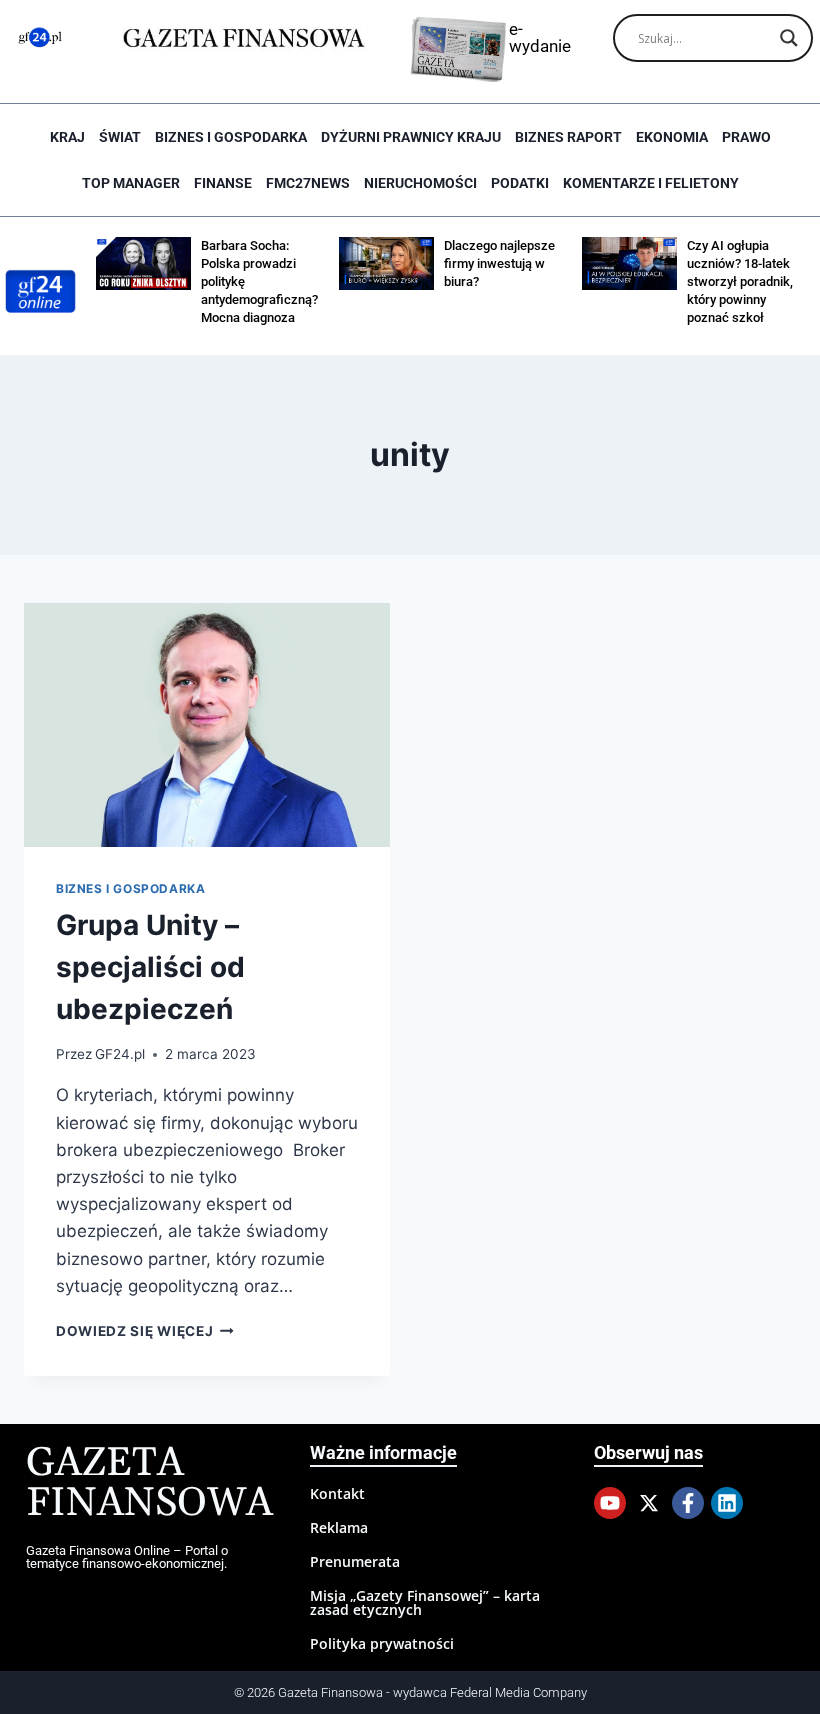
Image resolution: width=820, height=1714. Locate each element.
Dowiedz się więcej (145, 1331)
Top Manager (131, 183)
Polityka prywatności (382, 1643)
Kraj (67, 137)
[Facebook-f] (688, 1503)
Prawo (746, 137)
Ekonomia (672, 137)
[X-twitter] (649, 1503)
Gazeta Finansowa (149, 1483)
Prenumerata (355, 1561)
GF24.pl (120, 1054)
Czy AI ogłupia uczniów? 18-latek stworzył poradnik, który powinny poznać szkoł (740, 281)
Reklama (339, 1527)
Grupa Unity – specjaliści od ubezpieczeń (150, 967)
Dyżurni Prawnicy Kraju (411, 137)
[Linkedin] (727, 1503)
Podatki (520, 183)
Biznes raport (568, 137)
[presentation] (207, 725)
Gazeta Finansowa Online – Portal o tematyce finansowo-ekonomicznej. (127, 1557)
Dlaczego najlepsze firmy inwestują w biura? (499, 263)
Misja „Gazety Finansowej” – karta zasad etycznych (425, 1602)
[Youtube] (610, 1503)
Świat (120, 137)
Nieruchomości (420, 183)
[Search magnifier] (789, 38)
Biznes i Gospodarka (231, 137)
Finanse (223, 183)
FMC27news (308, 183)
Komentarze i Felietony (651, 183)
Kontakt (337, 1493)
